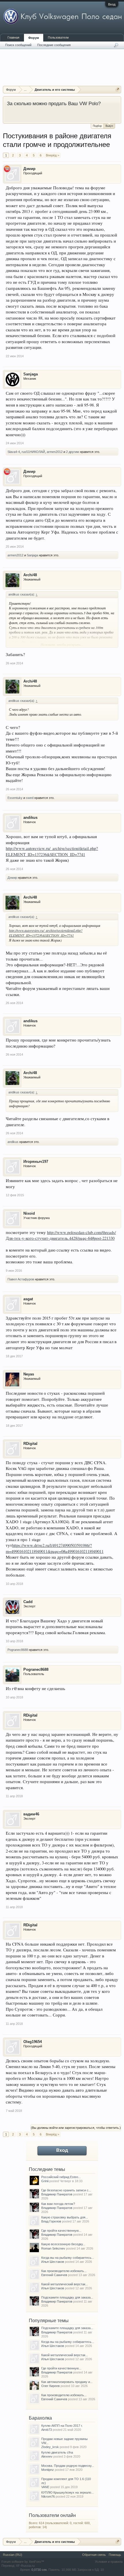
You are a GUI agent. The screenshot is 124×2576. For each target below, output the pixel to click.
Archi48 (30, 575)
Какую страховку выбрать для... (65, 2217)
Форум (34, 38)
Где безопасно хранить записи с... (66, 2190)
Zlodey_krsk (50, 2447)
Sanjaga (31, 374)
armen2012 (55, 452)
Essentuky (15, 798)
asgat (28, 1299)
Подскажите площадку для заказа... (67, 2297)
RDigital (30, 1444)
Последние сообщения (54, 45)
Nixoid (29, 1213)
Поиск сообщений (18, 45)
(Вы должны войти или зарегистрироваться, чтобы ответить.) (76, 2128)
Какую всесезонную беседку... (63, 2244)
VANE (45, 2487)
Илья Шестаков (53, 2262)
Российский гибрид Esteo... (61, 2177)
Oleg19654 (33, 2042)
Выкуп (109, 126)
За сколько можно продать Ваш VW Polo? (54, 103)
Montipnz (48, 2470)
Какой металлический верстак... (65, 2284)
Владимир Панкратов (57, 2194)
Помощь (115, 2555)
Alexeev (47, 2456)
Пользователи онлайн (52, 2515)
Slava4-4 (14, 452)
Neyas (29, 1374)
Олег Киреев (50, 2386)
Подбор (97, 126)
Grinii (45, 2181)
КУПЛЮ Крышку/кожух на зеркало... (67, 2492)
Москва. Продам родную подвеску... (68, 2466)
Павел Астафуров (21, 1279)
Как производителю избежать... (64, 2271)
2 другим (73, 452)
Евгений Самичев (54, 2275)
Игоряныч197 (36, 1162)
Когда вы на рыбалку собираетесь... (68, 2258)
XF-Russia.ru (25, 2566)
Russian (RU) (13, 2555)
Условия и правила (109, 2562)
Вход (112, 4)
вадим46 (31, 1814)
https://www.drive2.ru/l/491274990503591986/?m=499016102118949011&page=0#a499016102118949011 (55, 1548)
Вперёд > (52, 155)
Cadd (28, 1602)
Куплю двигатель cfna (57, 2452)
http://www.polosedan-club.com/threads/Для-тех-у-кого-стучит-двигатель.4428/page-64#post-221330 (61, 1235)
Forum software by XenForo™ (23, 2562)
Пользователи (58, 37)
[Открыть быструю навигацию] (118, 89)
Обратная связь (94, 2555)
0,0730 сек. (40, 2570)
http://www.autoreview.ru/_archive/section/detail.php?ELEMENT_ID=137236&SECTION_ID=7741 (46, 933)
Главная (13, 37)
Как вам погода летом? (58, 2204)
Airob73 (47, 2430)
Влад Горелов (51, 2221)
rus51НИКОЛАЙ (33, 452)
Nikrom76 (48, 2496)
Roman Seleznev (53, 2248)
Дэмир (29, 169)
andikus (30, 818)
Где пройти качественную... (61, 2231)
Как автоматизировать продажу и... (67, 2382)
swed (30, 798)
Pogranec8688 (18, 1650)
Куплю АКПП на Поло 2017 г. (62, 2426)
